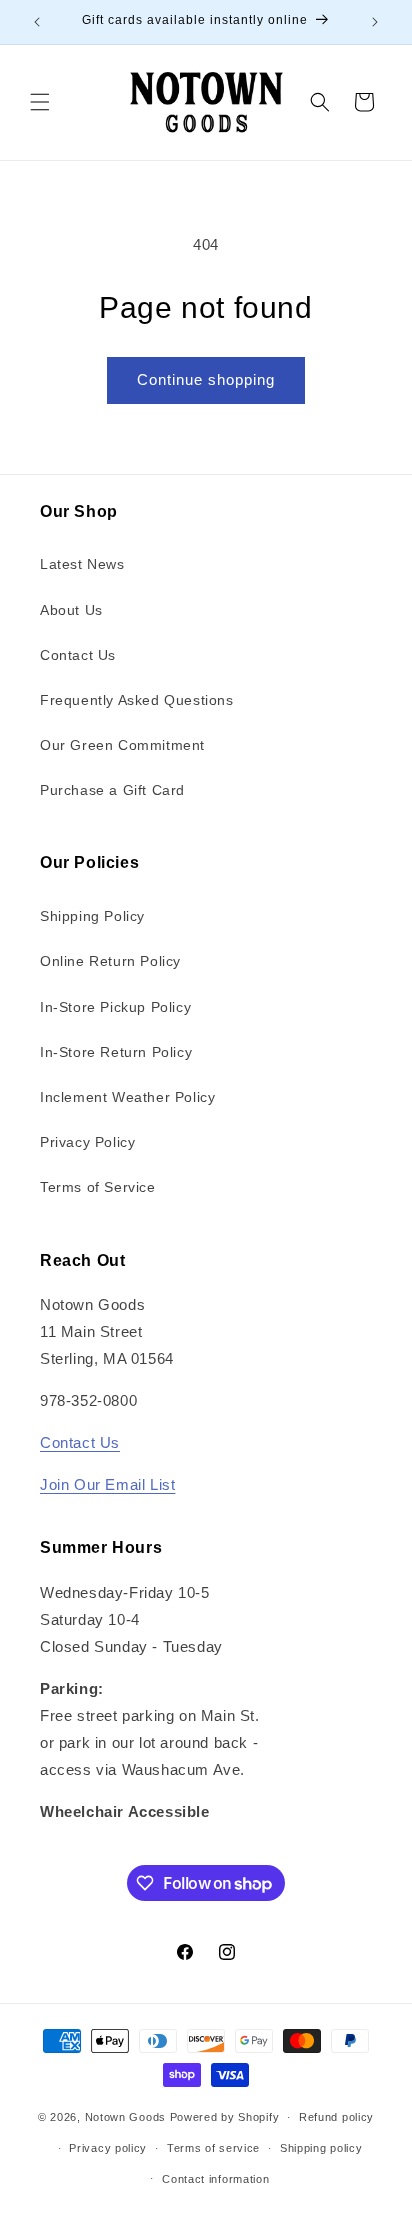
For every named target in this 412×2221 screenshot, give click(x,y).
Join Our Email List (107, 1484)
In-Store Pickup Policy (115, 1007)
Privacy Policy (87, 1142)
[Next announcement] (375, 22)
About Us (71, 610)
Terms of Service (98, 1187)
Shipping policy (321, 2148)
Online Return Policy (110, 961)
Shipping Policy (92, 916)
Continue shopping (206, 379)
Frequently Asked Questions (137, 700)
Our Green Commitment (122, 745)
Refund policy (336, 2117)
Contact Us (78, 655)
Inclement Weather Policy (127, 1097)
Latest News (82, 564)
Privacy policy (108, 2148)
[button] (40, 102)
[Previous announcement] (37, 22)
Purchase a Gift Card (112, 790)
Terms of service (213, 2148)
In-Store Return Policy (116, 1052)
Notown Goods (125, 2117)
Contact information (215, 2179)
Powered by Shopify (225, 2117)
